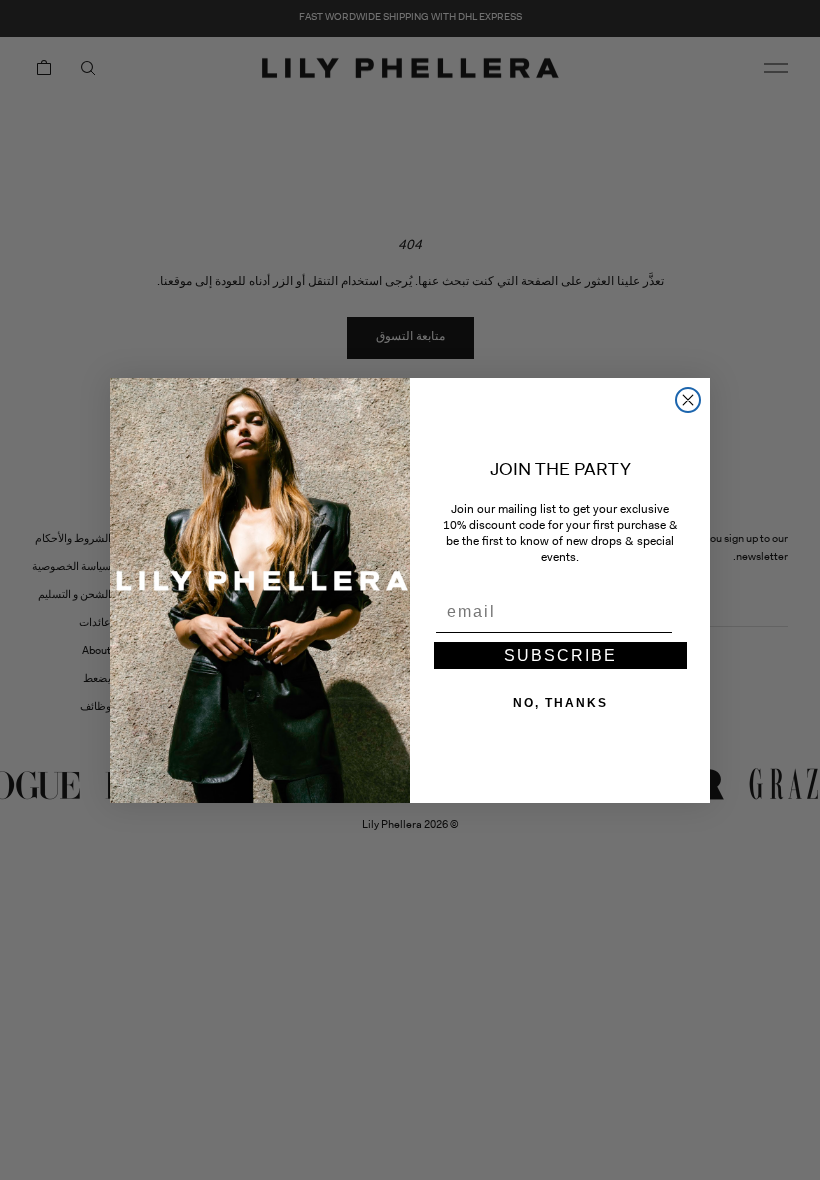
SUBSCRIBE (560, 655)
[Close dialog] (688, 400)
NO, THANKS (560, 703)
